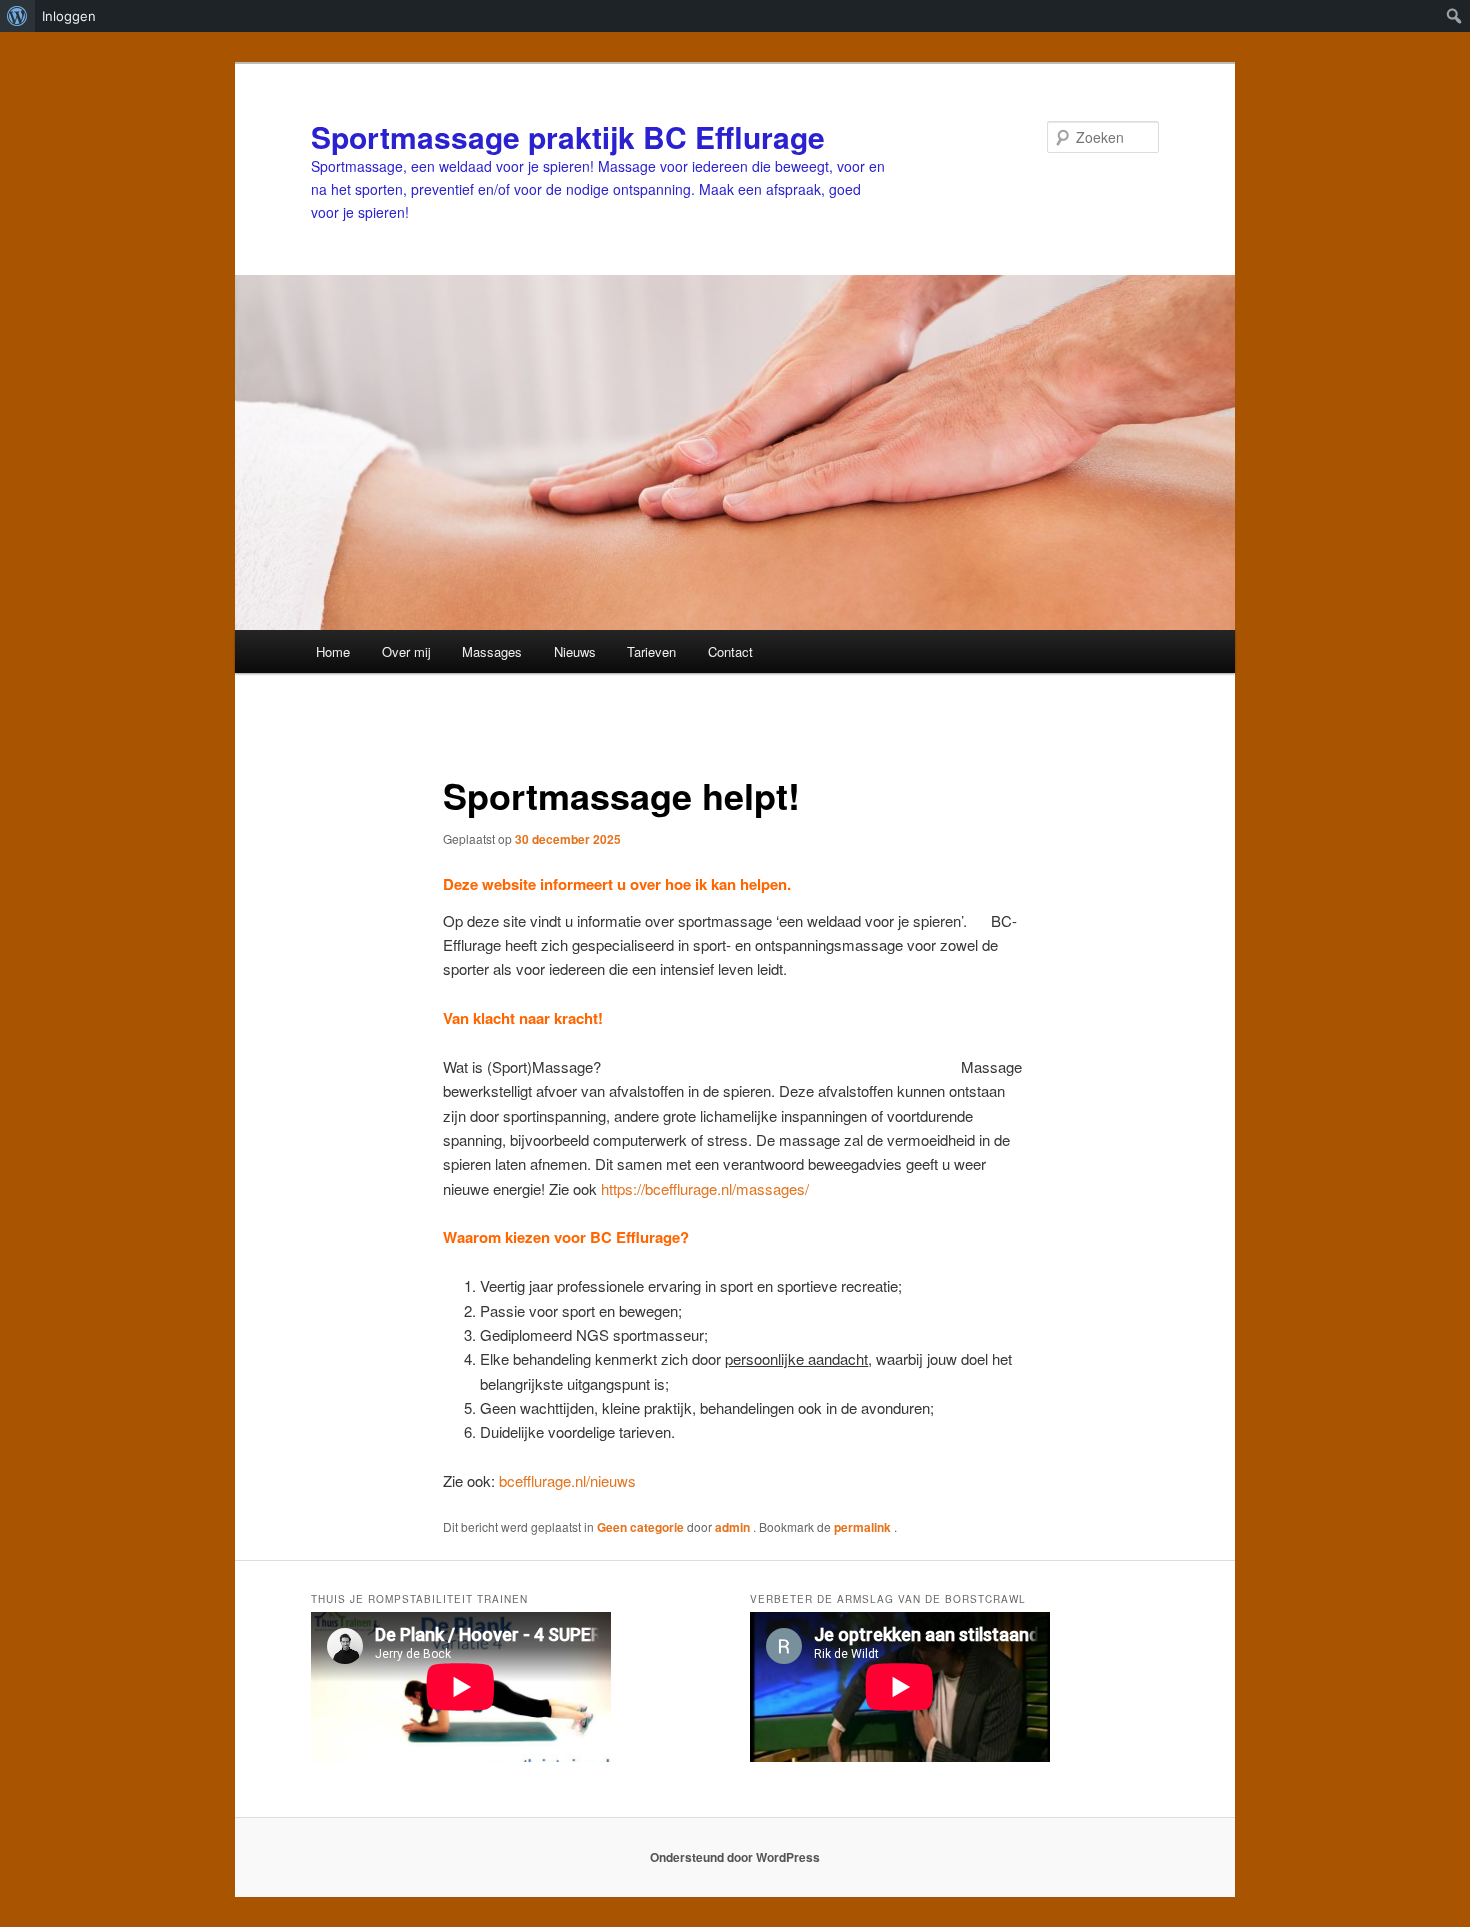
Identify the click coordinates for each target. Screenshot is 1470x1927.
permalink (864, 1527)
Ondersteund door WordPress (735, 1857)
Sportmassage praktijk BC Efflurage (568, 136)
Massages (492, 651)
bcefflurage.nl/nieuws (567, 1480)
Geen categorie (640, 1527)
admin (734, 1527)
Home (333, 651)
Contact (730, 651)
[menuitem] (17, 16)
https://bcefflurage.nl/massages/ (705, 1188)
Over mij (406, 651)
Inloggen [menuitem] (69, 16)
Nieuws (575, 651)
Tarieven (651, 651)
